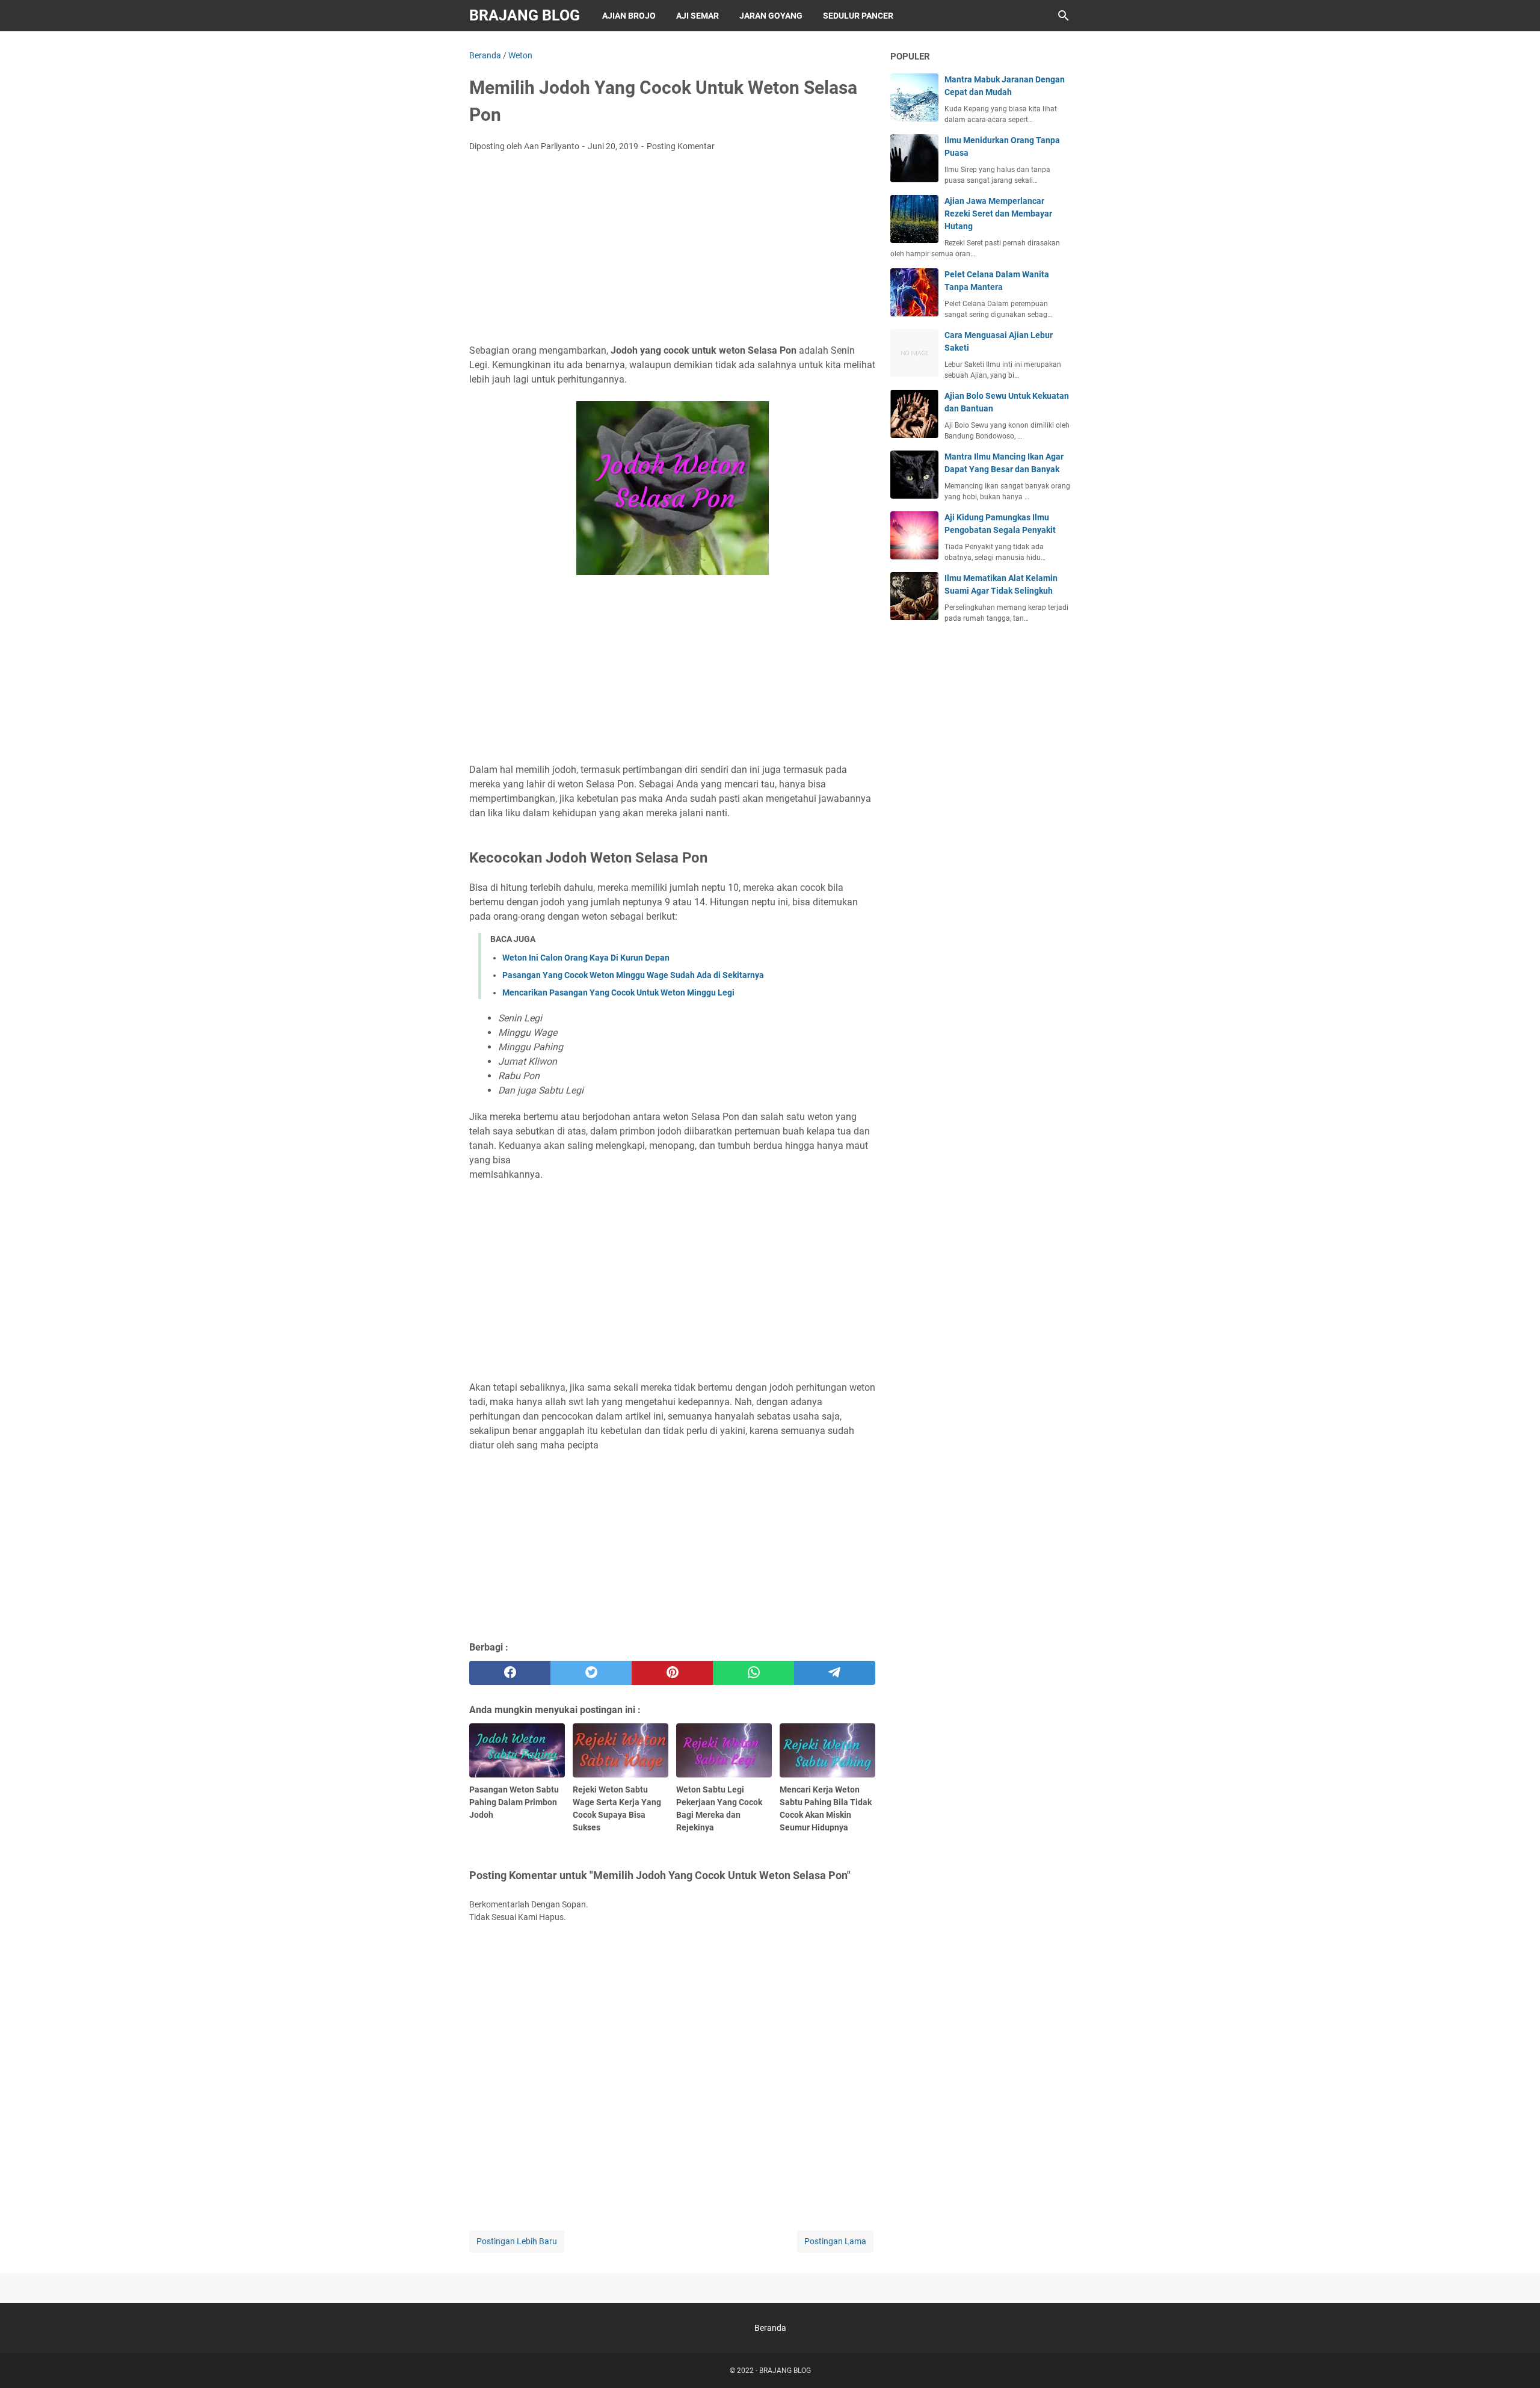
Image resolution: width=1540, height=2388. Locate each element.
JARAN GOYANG (771, 16)
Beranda (770, 2328)
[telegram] (835, 1673)
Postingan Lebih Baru (517, 2241)
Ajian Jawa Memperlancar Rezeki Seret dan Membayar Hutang (998, 214)
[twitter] (591, 1673)
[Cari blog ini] (1064, 16)
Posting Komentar (681, 146)
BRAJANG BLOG (525, 15)
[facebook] (510, 1673)
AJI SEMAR (698, 16)
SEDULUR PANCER (858, 16)
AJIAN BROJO (629, 16)
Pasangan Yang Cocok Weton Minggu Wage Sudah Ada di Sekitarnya (633, 975)
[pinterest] (672, 1673)
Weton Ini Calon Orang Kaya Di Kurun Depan (586, 958)
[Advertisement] (672, 251)
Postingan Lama (835, 2241)
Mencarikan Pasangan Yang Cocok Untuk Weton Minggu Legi (618, 992)
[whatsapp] (753, 1673)
